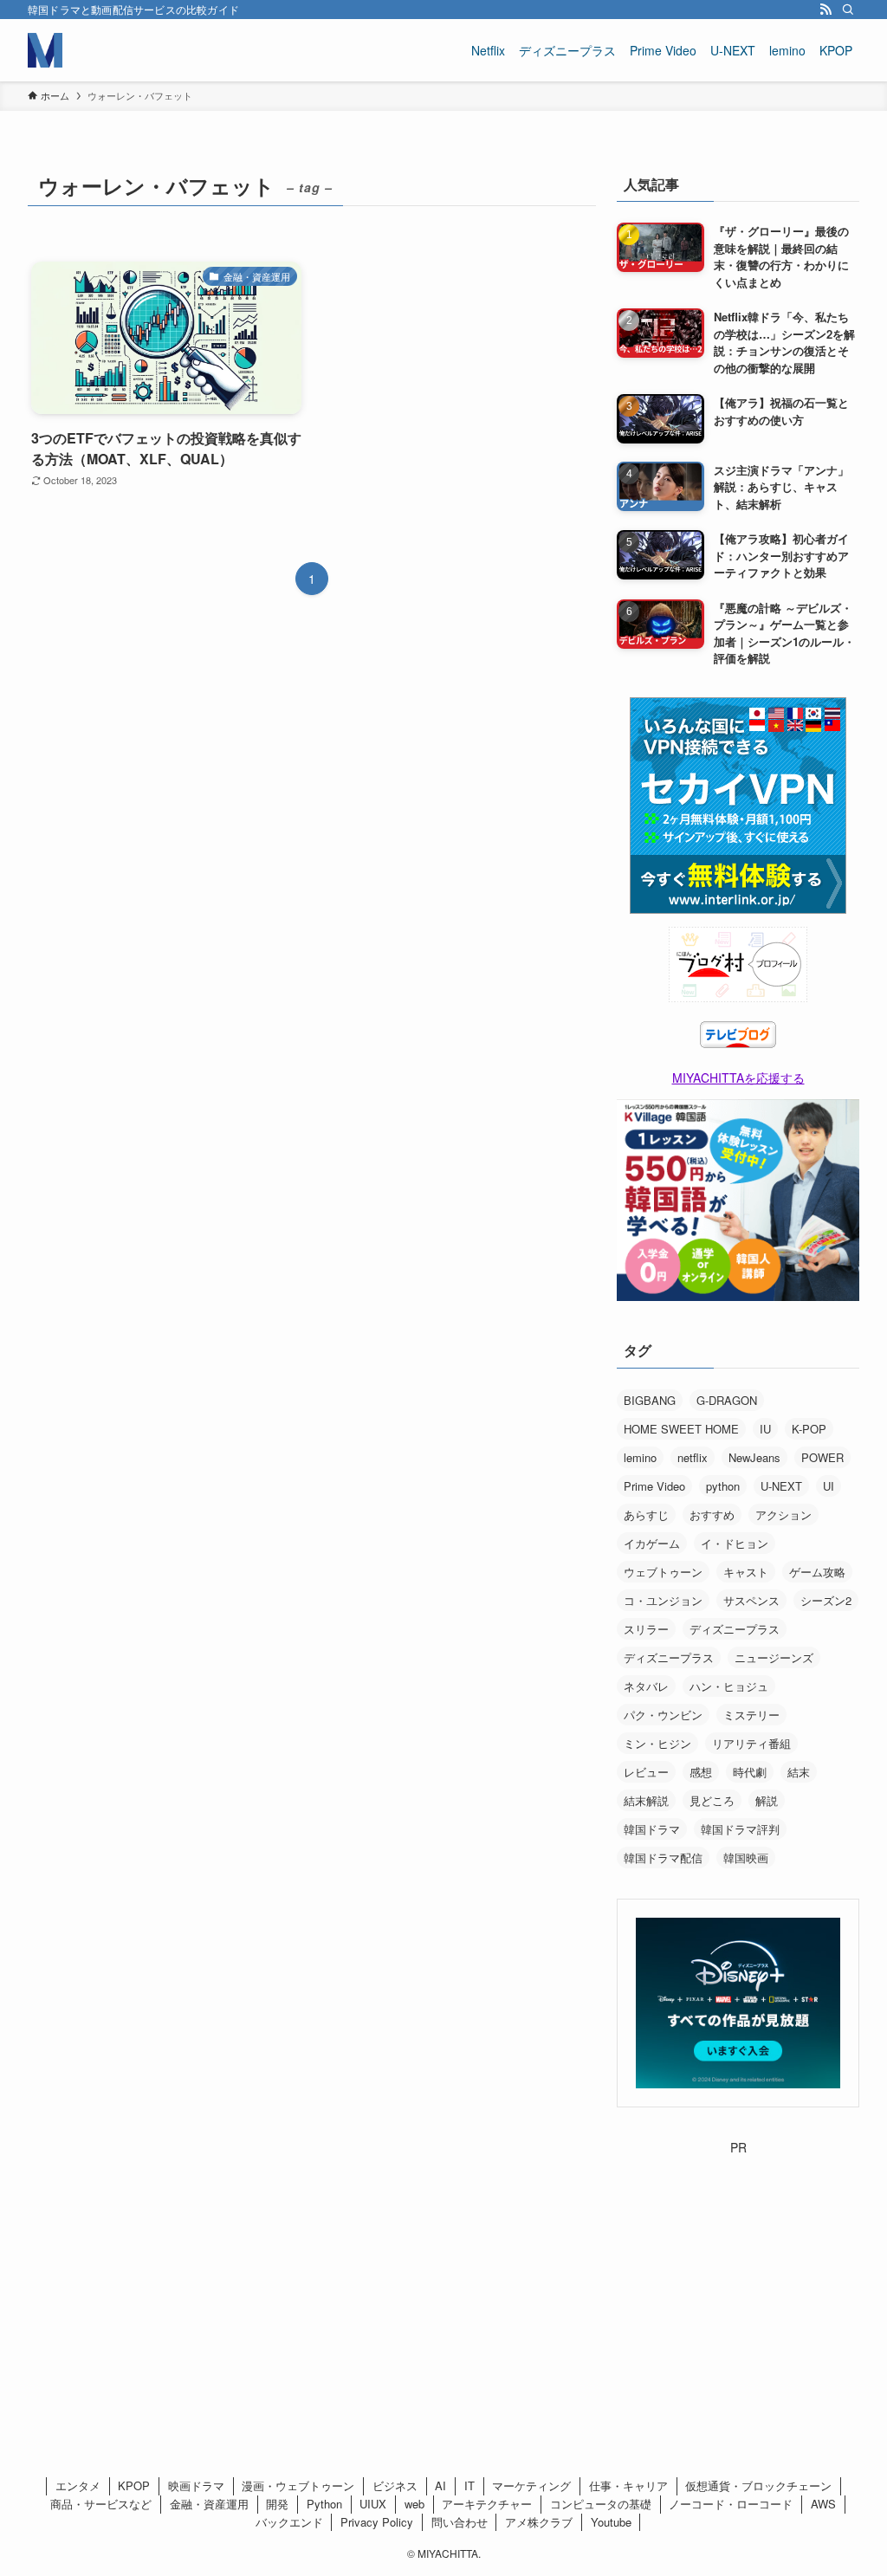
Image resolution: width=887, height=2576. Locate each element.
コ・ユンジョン (663, 1600)
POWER (822, 1457)
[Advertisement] (738, 2265)
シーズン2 (826, 1600)
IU (765, 1429)
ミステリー (751, 1715)
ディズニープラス (735, 1629)
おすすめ (712, 1515)
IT (469, 2485)
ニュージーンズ (774, 1657)
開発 (277, 2504)
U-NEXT (781, 1486)
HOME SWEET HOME (681, 1429)
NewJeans (754, 1457)
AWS (823, 2504)
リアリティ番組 (751, 1743)
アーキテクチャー (487, 2504)
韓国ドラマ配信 (663, 1858)
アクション (783, 1515)
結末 (799, 1772)
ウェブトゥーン (663, 1572)
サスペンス (751, 1600)
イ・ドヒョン (735, 1543)
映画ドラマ (196, 2485)
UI (829, 1486)
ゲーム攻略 (817, 1572)
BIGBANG (650, 1400)
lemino (640, 1457)
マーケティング (531, 2485)
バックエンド (289, 2522)
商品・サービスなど (101, 2504)
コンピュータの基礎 (601, 2504)
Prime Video (654, 1486)
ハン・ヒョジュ (729, 1686)
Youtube (611, 2522)
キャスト (746, 1572)
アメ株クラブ (539, 2522)
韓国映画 (746, 1858)
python (723, 1486)
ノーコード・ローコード (731, 2504)
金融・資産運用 (209, 2504)
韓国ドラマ (652, 1829)
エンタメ (78, 2485)
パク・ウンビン (663, 1715)
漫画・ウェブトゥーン (298, 2485)
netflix (693, 1457)
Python (324, 2504)
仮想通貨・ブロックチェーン (758, 2485)
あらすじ (646, 1515)
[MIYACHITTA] (45, 50)
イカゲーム (652, 1543)
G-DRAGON (727, 1400)
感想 (701, 1772)
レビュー (646, 1772)
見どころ (712, 1800)
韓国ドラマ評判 (740, 1829)
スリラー (646, 1629)
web (414, 2504)
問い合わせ (460, 2522)
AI (440, 2485)
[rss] (825, 10)
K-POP (809, 1429)
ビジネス (395, 2485)
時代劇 (750, 1772)
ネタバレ (646, 1686)
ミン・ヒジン (657, 1743)
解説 (767, 1800)
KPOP (134, 2485)
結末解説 (646, 1800)
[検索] (848, 10)
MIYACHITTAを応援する (738, 1078)
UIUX (373, 2504)
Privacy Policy (377, 2522)
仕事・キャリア (628, 2485)
